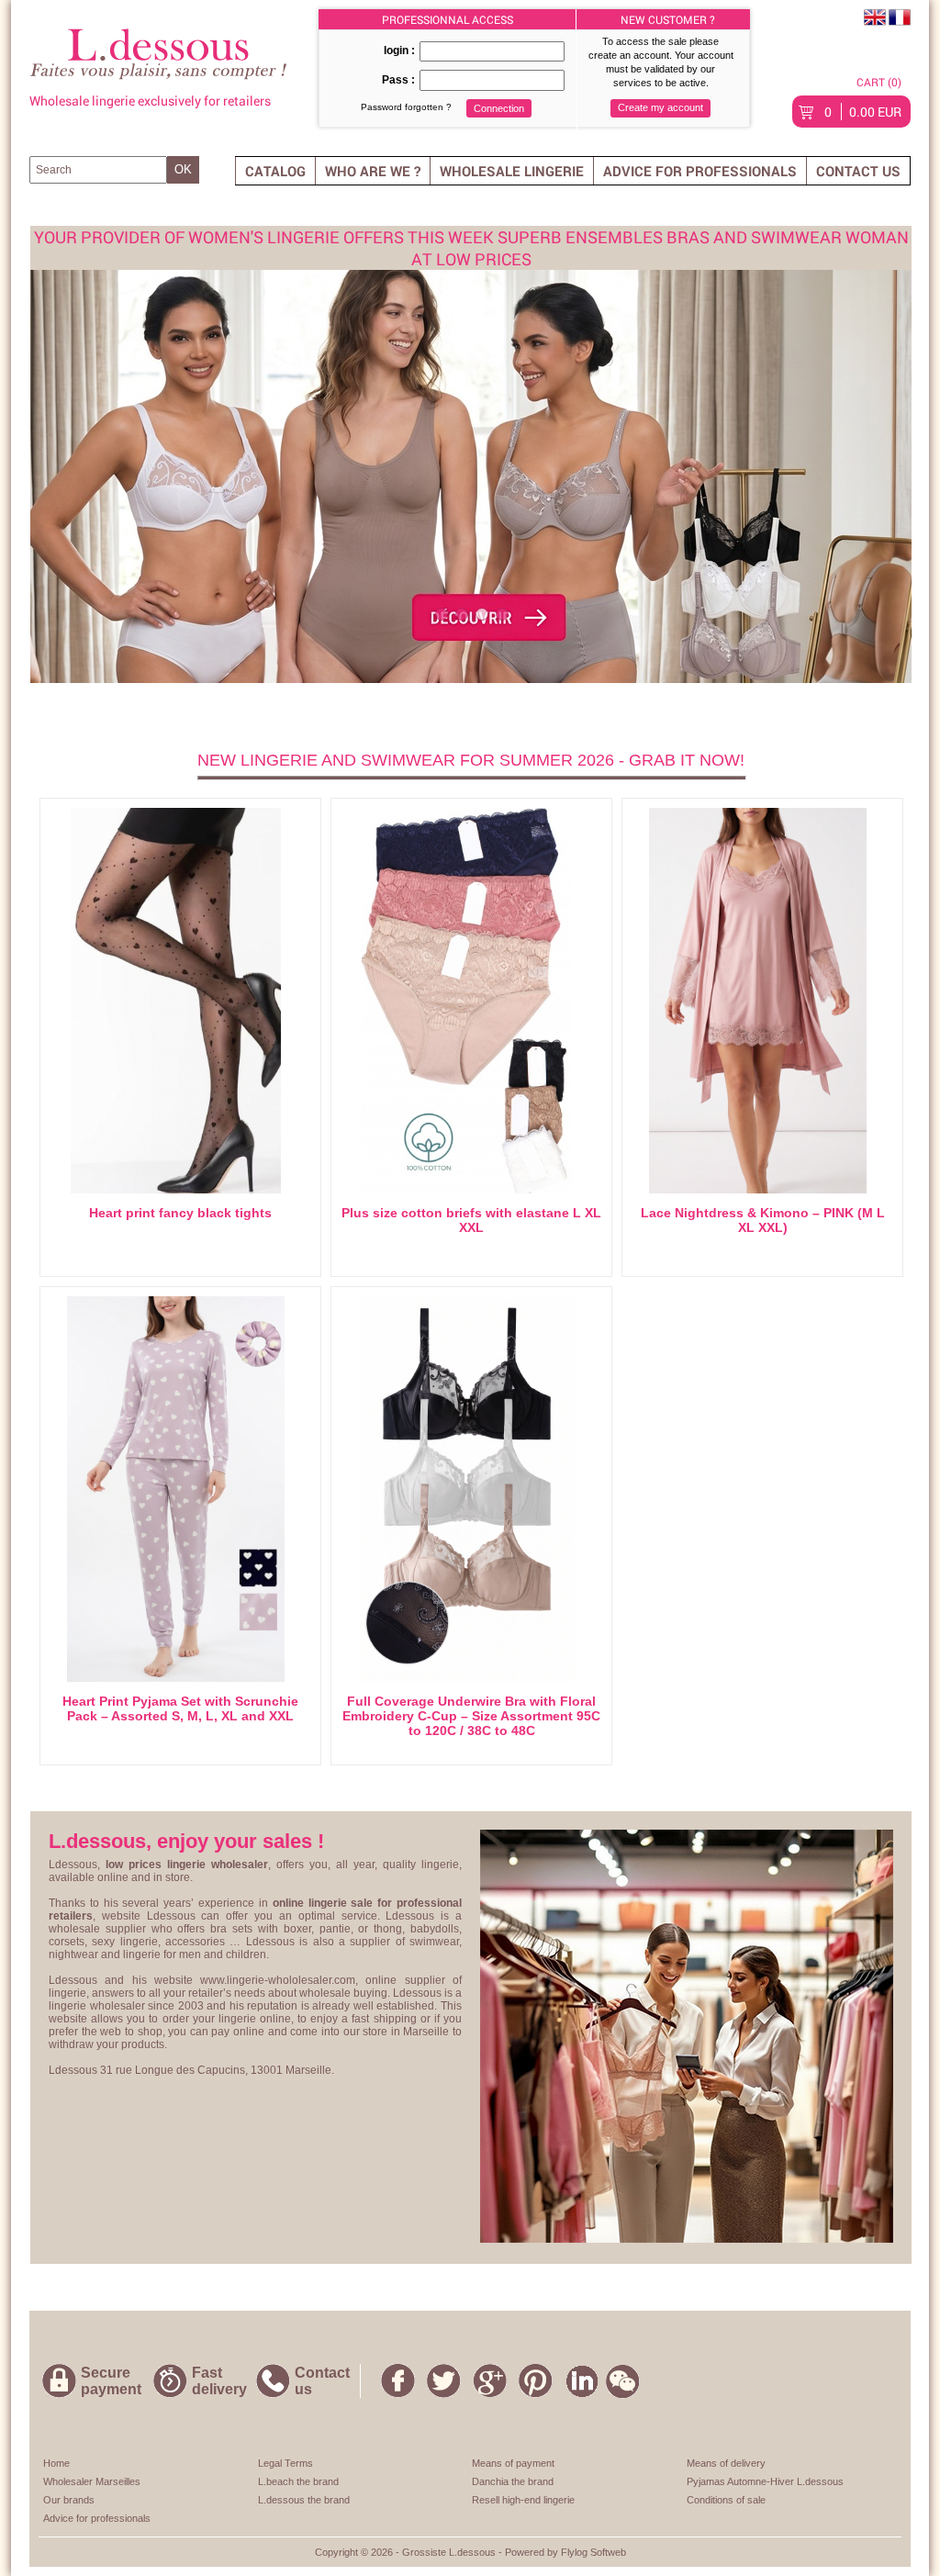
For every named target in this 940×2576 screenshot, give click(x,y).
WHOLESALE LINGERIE (512, 171)
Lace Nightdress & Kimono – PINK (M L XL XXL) (763, 1220)
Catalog (275, 171)
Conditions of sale (726, 2500)
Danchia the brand (513, 2481)
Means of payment (513, 2463)
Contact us (858, 171)
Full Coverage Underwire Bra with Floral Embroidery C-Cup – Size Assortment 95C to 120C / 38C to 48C (471, 1716)
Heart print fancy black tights (180, 1213)
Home (56, 2463)
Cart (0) (879, 82)
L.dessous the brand (304, 2500)
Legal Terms (285, 2463)
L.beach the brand (298, 2481)
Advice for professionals (700, 171)
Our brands (69, 2500)
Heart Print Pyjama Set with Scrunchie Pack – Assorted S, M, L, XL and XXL (180, 1708)
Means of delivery (726, 2463)
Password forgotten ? (406, 107)
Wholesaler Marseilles (92, 2481)
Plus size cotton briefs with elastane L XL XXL (471, 1220)
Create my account (660, 107)
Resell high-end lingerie (523, 2500)
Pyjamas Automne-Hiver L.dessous (765, 2481)
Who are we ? (373, 171)
